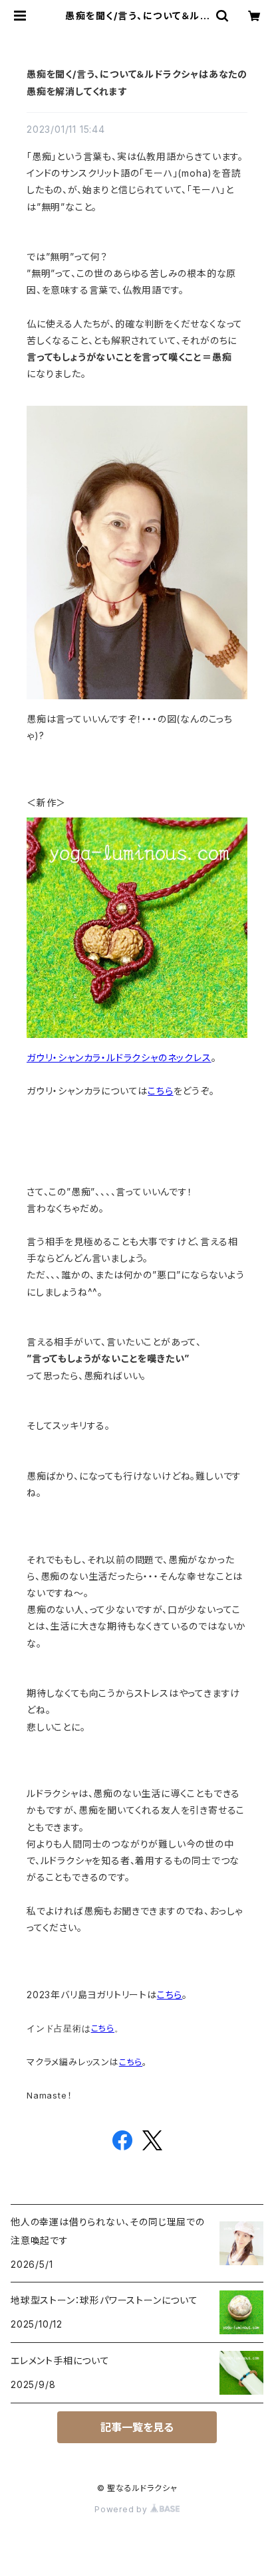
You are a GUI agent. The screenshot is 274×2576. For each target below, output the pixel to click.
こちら (160, 1091)
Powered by (122, 2509)
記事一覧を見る (137, 2427)
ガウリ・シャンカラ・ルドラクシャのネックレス (119, 1058)
